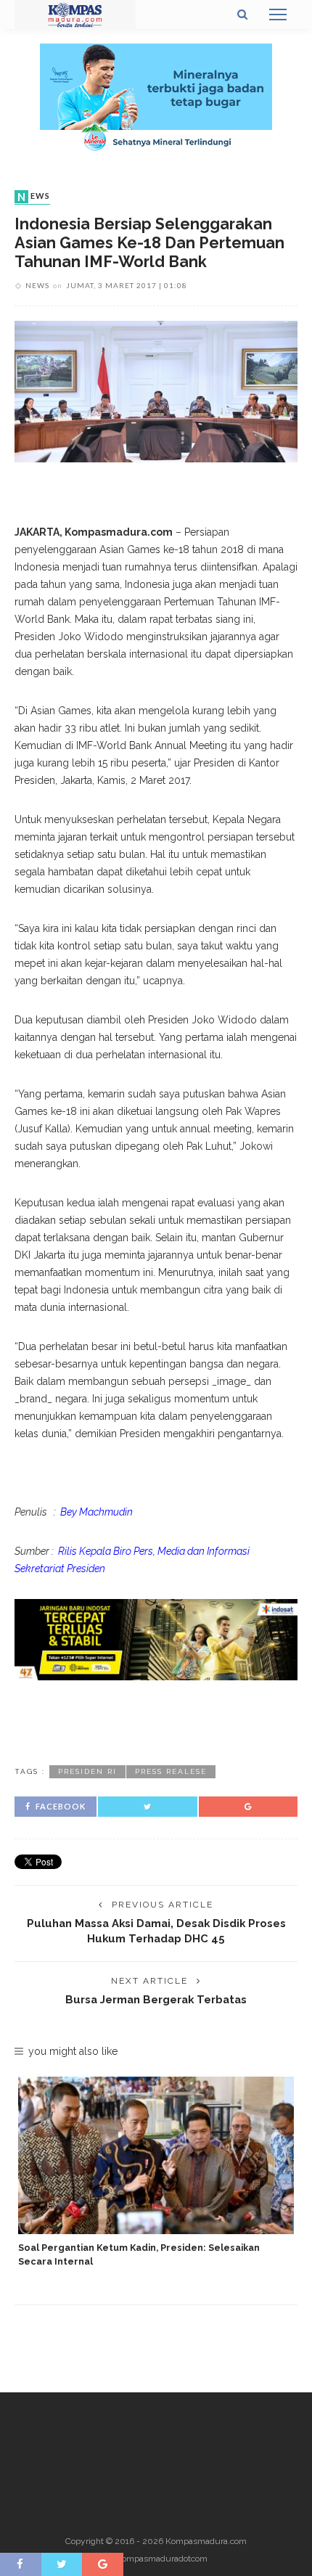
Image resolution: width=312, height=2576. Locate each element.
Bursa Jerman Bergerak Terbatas (156, 1999)
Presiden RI (87, 1771)
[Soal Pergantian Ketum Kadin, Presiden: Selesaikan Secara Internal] (156, 2155)
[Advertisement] (156, 1720)
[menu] (278, 15)
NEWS (34, 197)
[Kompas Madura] (75, 14)
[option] (156, 2173)
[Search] (242, 15)
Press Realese (171, 1771)
